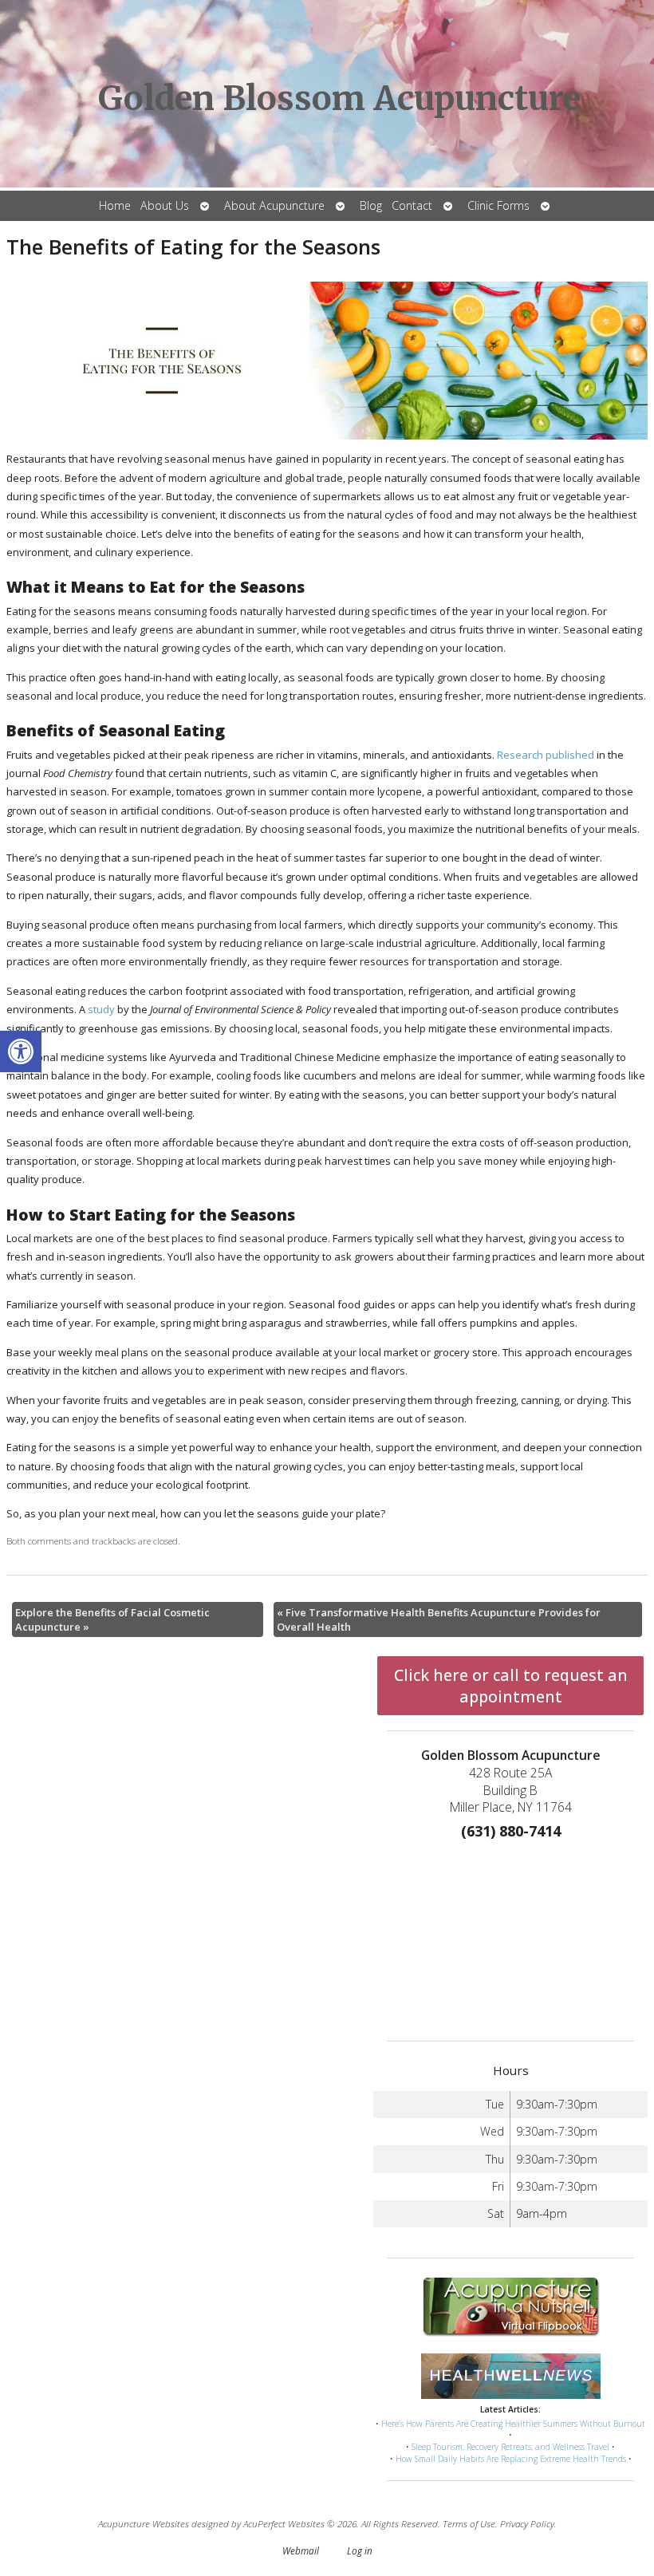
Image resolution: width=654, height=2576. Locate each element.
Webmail (301, 2550)
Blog (371, 205)
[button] (21, 1051)
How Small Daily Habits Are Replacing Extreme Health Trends (511, 2459)
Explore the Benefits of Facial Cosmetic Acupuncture (112, 1619)
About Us (165, 205)
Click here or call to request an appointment (511, 1686)
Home (115, 205)
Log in (360, 2550)
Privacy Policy (527, 2523)
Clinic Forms (498, 205)
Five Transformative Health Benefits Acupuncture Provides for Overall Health (439, 1619)
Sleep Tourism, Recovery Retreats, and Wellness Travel (510, 2447)
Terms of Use (469, 2523)
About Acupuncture (274, 205)
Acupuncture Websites (144, 2523)
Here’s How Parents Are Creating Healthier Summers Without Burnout (513, 2424)
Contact (412, 205)
